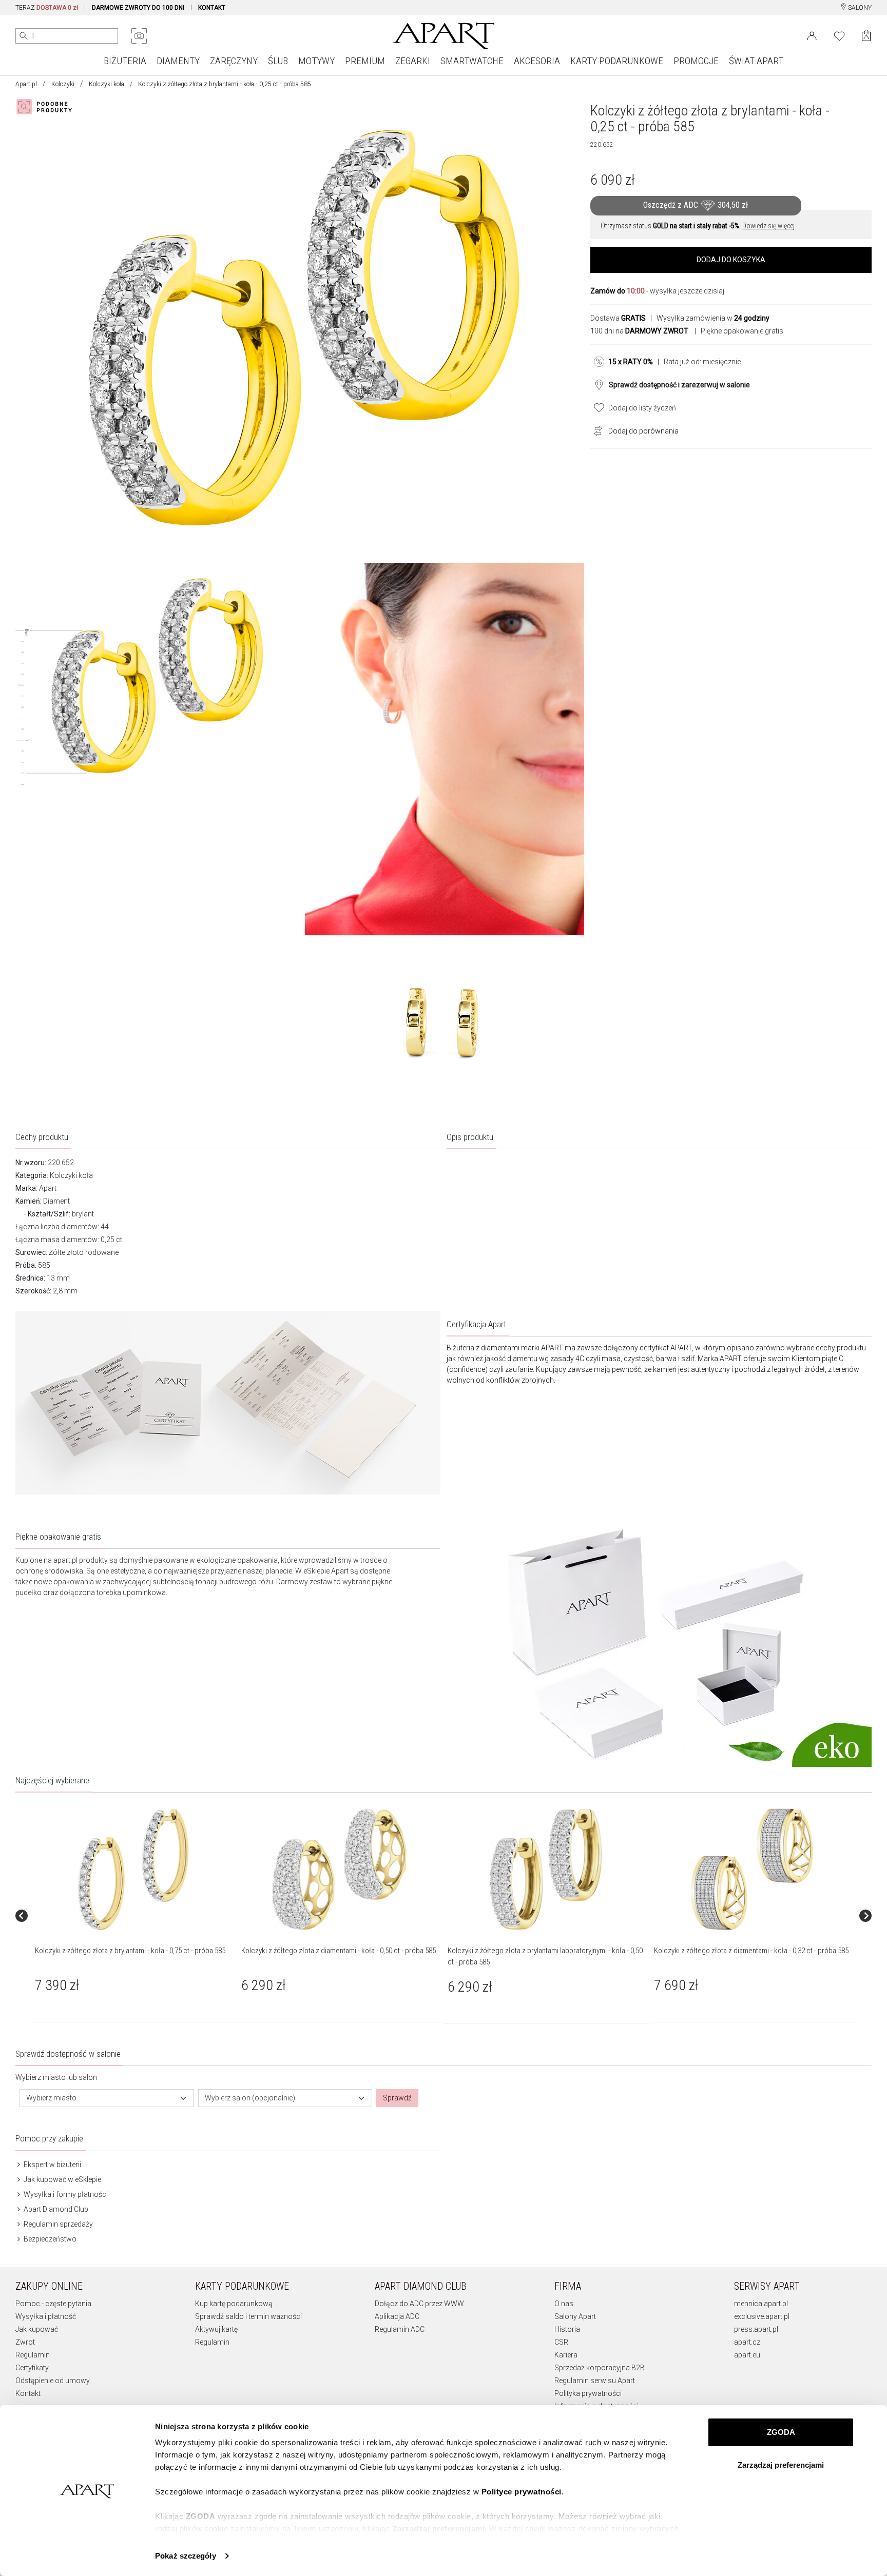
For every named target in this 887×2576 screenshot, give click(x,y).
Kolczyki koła (107, 84)
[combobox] (107, 2098)
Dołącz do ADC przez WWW (419, 2304)
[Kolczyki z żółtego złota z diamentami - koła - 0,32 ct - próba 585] (752, 1869)
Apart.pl (26, 84)
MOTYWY (316, 61)
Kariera (566, 2355)
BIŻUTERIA (125, 61)
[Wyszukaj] (24, 36)
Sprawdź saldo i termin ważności (248, 2316)
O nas (564, 2304)
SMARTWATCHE (472, 61)
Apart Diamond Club (55, 2209)
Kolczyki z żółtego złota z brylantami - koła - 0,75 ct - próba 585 (130, 1951)
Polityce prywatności (522, 2492)
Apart (48, 1188)
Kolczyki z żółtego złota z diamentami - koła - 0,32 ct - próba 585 (751, 1951)
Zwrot (25, 2342)
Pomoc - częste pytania (53, 2304)
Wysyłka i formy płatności (65, 2194)
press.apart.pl (756, 2329)
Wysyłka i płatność (46, 2316)
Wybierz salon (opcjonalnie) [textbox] (250, 2098)
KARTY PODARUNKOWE (617, 61)
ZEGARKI (413, 61)
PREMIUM (365, 61)
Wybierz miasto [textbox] (51, 2098)
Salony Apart (575, 2316)
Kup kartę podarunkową (234, 2304)
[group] (134, 1915)
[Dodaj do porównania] (595, 430)
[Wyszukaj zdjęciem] (139, 36)
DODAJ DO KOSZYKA (731, 260)
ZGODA (781, 2432)
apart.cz (747, 2342)
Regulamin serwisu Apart (595, 2381)
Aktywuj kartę (216, 2329)
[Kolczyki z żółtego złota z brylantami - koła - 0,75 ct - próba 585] (133, 1869)
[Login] (812, 35)
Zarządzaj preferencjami (781, 2465)
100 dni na (639, 331)
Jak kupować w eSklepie (62, 2179)
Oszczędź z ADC (696, 205)
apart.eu (747, 2355)
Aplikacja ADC (397, 2316)
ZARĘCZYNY (234, 61)
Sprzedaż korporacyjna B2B (600, 2368)
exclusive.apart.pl (762, 2316)
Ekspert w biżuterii (52, 2165)
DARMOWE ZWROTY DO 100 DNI (138, 8)
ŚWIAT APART (756, 61)
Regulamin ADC (400, 2329)
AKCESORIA (537, 61)
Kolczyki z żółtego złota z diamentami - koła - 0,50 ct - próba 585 (339, 1951)
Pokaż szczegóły (186, 2556)
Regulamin (33, 2355)
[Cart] (866, 36)
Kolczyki (63, 84)
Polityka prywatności (588, 2393)
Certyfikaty (32, 2368)
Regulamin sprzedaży (57, 2224)
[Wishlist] (839, 35)
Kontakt (28, 2393)
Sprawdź (397, 2098)
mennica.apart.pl (761, 2304)
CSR (561, 2342)
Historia (567, 2329)
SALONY (859, 8)
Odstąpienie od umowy (53, 2381)
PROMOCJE (696, 61)
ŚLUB (278, 61)
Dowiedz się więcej (768, 226)
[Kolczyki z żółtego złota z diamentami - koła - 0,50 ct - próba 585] (339, 1869)
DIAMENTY (178, 61)
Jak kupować (37, 2329)
